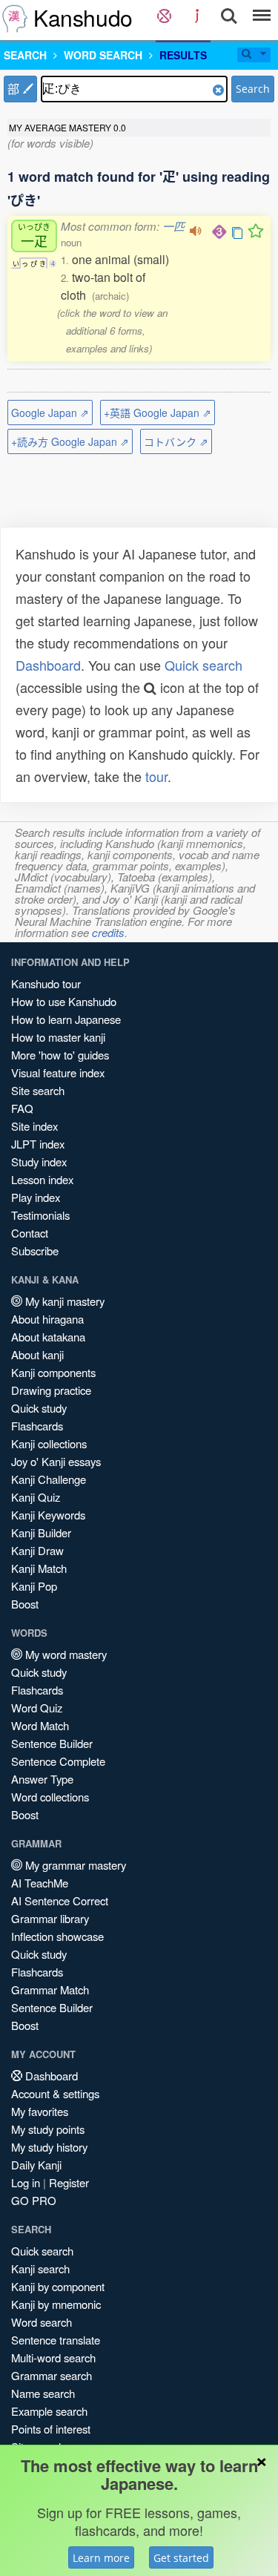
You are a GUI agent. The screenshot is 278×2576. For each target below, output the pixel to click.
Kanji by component (58, 2286)
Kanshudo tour (46, 983)
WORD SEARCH (103, 55)
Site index (34, 1126)
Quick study (39, 1408)
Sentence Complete (58, 1761)
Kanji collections (49, 1443)
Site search (38, 1090)
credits (108, 932)
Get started (181, 2558)
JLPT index (38, 1144)
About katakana (48, 1337)
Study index (39, 1161)
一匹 (173, 226)
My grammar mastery (74, 1865)
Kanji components (53, 1372)
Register (69, 2182)
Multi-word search (53, 2357)
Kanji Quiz (36, 1497)
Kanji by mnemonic (56, 2304)
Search (253, 89)
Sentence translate (56, 2340)
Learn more (101, 2558)
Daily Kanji (36, 2165)
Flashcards (37, 1426)
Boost (25, 1604)
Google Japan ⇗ (50, 413)
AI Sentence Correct (60, 1900)
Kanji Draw (37, 1550)
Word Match (40, 1725)
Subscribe (35, 1251)
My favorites (40, 2111)
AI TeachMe (40, 1883)
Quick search (203, 665)
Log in (26, 2182)
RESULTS (183, 55)
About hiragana (47, 1319)
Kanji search (40, 2268)
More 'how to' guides (60, 1055)
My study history (49, 2147)
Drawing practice (51, 1390)
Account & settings (55, 2093)
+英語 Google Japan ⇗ (158, 413)
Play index (36, 1197)
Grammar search (52, 2375)
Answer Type (42, 1779)
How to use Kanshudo (64, 1001)
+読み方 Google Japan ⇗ (70, 441)
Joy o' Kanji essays (56, 1461)
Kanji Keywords (48, 1515)
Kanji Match (39, 1568)
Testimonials (40, 1215)
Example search (49, 2411)
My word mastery (64, 1654)
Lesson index (42, 1179)
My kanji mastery (63, 1301)
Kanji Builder (41, 1532)
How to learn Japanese (66, 1019)
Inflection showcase (57, 1936)
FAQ (22, 1108)
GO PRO (34, 2200)
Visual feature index (58, 1072)
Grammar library (50, 1918)
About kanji (37, 1354)
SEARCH (25, 55)
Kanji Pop (34, 1586)
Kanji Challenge (49, 1479)
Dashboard (48, 665)
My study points (48, 2129)
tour (156, 776)
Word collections (50, 1797)
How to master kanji (58, 1037)
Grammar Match (50, 1989)
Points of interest (51, 2429)
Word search (42, 2322)
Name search (43, 2393)
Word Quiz (37, 1708)
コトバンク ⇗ (176, 441)
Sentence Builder (52, 1743)
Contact (30, 1233)
